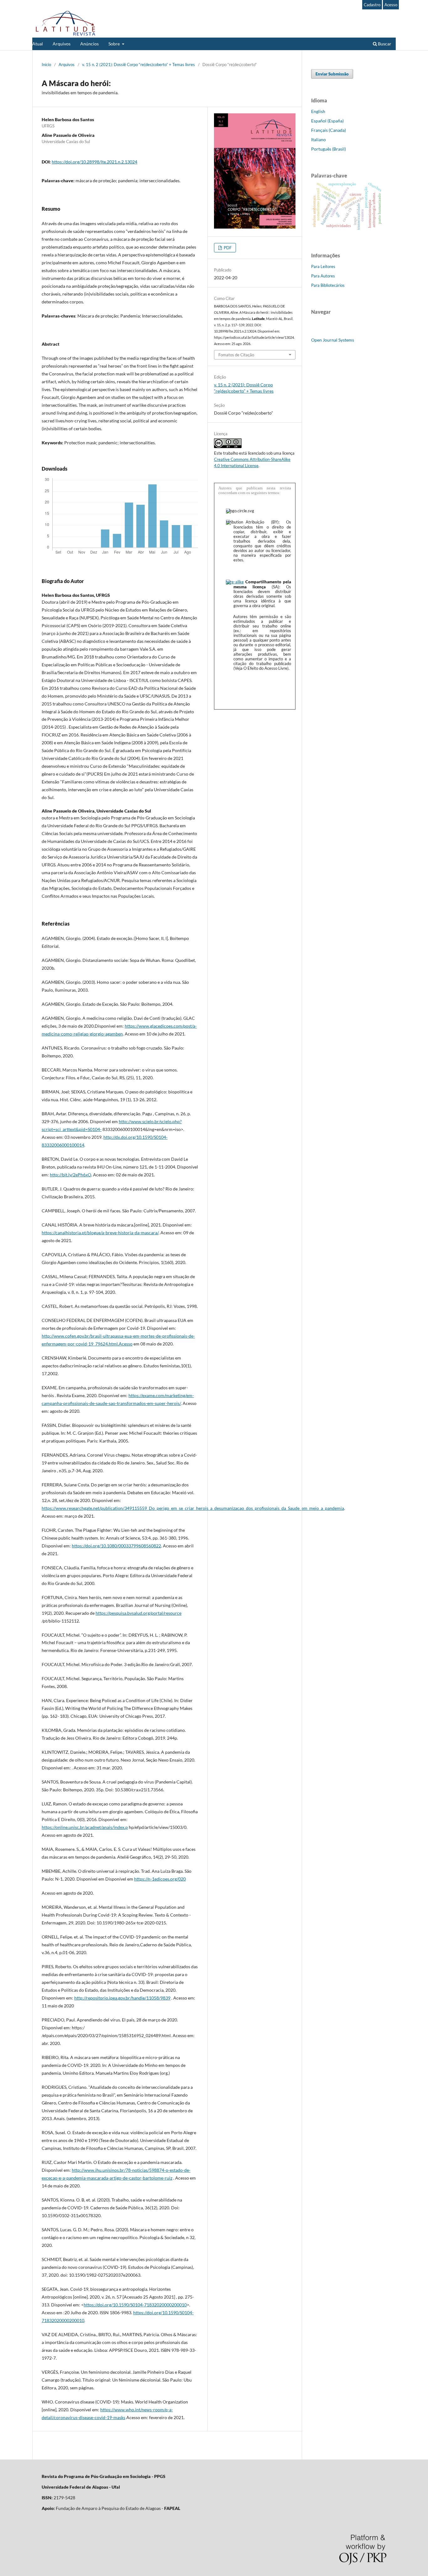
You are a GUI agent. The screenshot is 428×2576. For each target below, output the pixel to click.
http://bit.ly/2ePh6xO (70, 1175)
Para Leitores (323, 266)
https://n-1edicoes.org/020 (160, 1879)
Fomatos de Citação (236, 355)
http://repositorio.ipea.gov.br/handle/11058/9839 (122, 1998)
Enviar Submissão (332, 74)
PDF (227, 248)
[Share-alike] (235, 582)
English (318, 111)
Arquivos (62, 44)
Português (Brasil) (329, 149)
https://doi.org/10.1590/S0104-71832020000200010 (135, 2305)
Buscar (384, 44)
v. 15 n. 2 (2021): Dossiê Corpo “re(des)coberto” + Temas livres (138, 65)
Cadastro (372, 5)
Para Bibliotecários (328, 285)
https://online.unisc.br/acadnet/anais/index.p (85, 1827)
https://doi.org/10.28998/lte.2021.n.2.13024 (94, 162)
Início (46, 65)
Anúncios (89, 44)
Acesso (391, 5)
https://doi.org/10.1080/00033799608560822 (116, 1546)
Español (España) (327, 121)
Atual (38, 44)
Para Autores (323, 276)
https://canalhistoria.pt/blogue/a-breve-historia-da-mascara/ (100, 1233)
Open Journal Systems (333, 340)
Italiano (318, 139)
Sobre (115, 44)
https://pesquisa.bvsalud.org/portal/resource (138, 1613)
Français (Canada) (329, 130)
